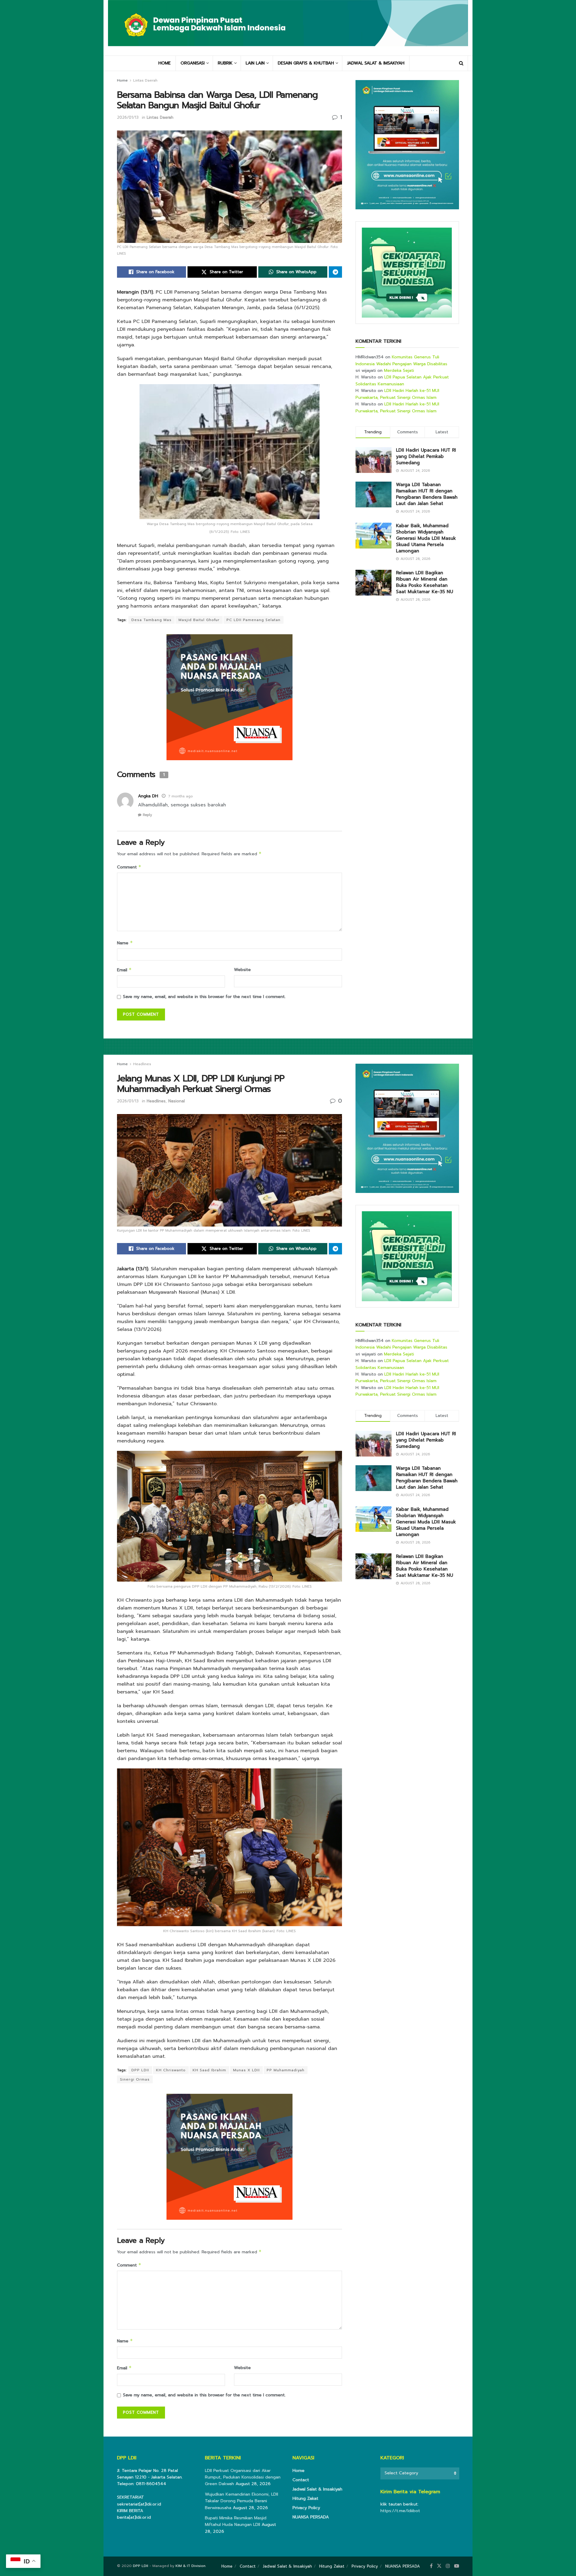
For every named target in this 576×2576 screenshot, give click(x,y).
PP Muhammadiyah (286, 2070)
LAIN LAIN (255, 63)
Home (122, 80)
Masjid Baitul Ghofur (199, 620)
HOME (165, 63)
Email (124, 970)
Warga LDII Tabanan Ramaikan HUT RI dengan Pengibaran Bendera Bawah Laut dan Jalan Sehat (427, 494)
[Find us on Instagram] (448, 2566)
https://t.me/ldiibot (400, 2511)
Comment (129, 867)
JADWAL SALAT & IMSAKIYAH (376, 63)
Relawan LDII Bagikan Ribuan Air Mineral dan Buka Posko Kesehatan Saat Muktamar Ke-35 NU (424, 582)
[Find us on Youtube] (457, 2566)
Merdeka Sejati (399, 371)
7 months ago (180, 796)
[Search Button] (461, 63)
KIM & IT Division (190, 2566)
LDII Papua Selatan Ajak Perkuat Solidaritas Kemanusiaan (402, 380)
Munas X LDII (246, 2070)
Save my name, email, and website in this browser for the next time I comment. (204, 997)
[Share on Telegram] (335, 272)
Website (242, 970)
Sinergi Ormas (135, 2079)
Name (125, 943)
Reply (147, 815)
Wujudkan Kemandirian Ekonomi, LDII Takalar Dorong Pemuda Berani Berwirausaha (241, 2501)
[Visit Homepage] (288, 28)
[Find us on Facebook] (431, 2566)
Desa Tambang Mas (151, 620)
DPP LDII (140, 2070)
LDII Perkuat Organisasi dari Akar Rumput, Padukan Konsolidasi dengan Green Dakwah (243, 2477)
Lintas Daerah (145, 80)
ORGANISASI (193, 63)
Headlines (142, 1064)
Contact (301, 2480)
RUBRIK (225, 63)
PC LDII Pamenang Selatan (253, 620)
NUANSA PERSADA (311, 2517)
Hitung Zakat (305, 2498)
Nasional (177, 1101)
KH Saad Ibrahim (209, 2070)
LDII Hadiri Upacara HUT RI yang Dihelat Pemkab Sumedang (426, 456)
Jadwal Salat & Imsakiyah (317, 2489)
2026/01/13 (128, 117)
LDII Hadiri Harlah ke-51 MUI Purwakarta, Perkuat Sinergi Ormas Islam (397, 394)
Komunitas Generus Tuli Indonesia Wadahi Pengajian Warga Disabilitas (401, 360)
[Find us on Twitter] (439, 2566)
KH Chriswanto (171, 2070)
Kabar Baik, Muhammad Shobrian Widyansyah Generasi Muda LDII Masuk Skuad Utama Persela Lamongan (426, 538)
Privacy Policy (306, 2508)
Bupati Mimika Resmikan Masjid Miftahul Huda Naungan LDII (236, 2521)
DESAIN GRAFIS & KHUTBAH (306, 63)
